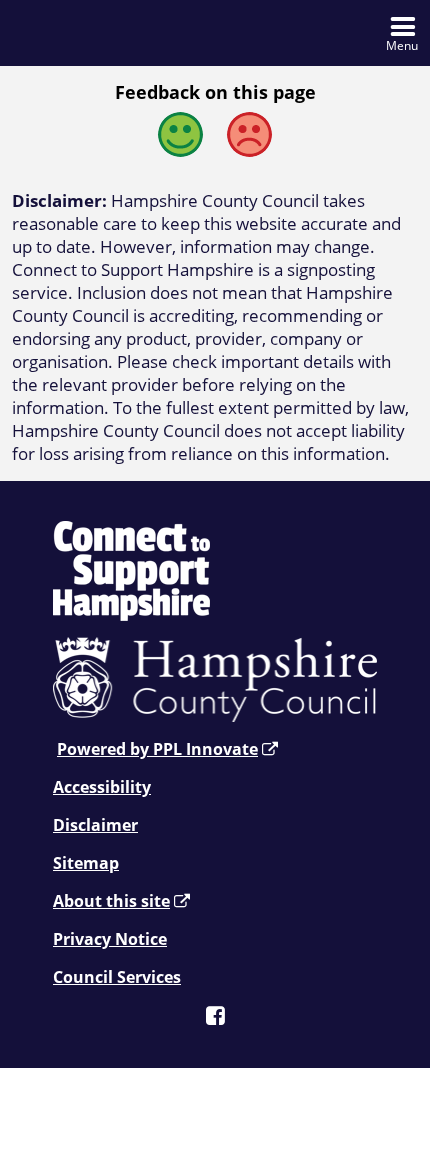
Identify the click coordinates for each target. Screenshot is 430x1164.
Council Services (117, 977)
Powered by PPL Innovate (157, 749)
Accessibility (102, 787)
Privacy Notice (110, 939)
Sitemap (86, 863)
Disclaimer (95, 825)
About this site (111, 901)
